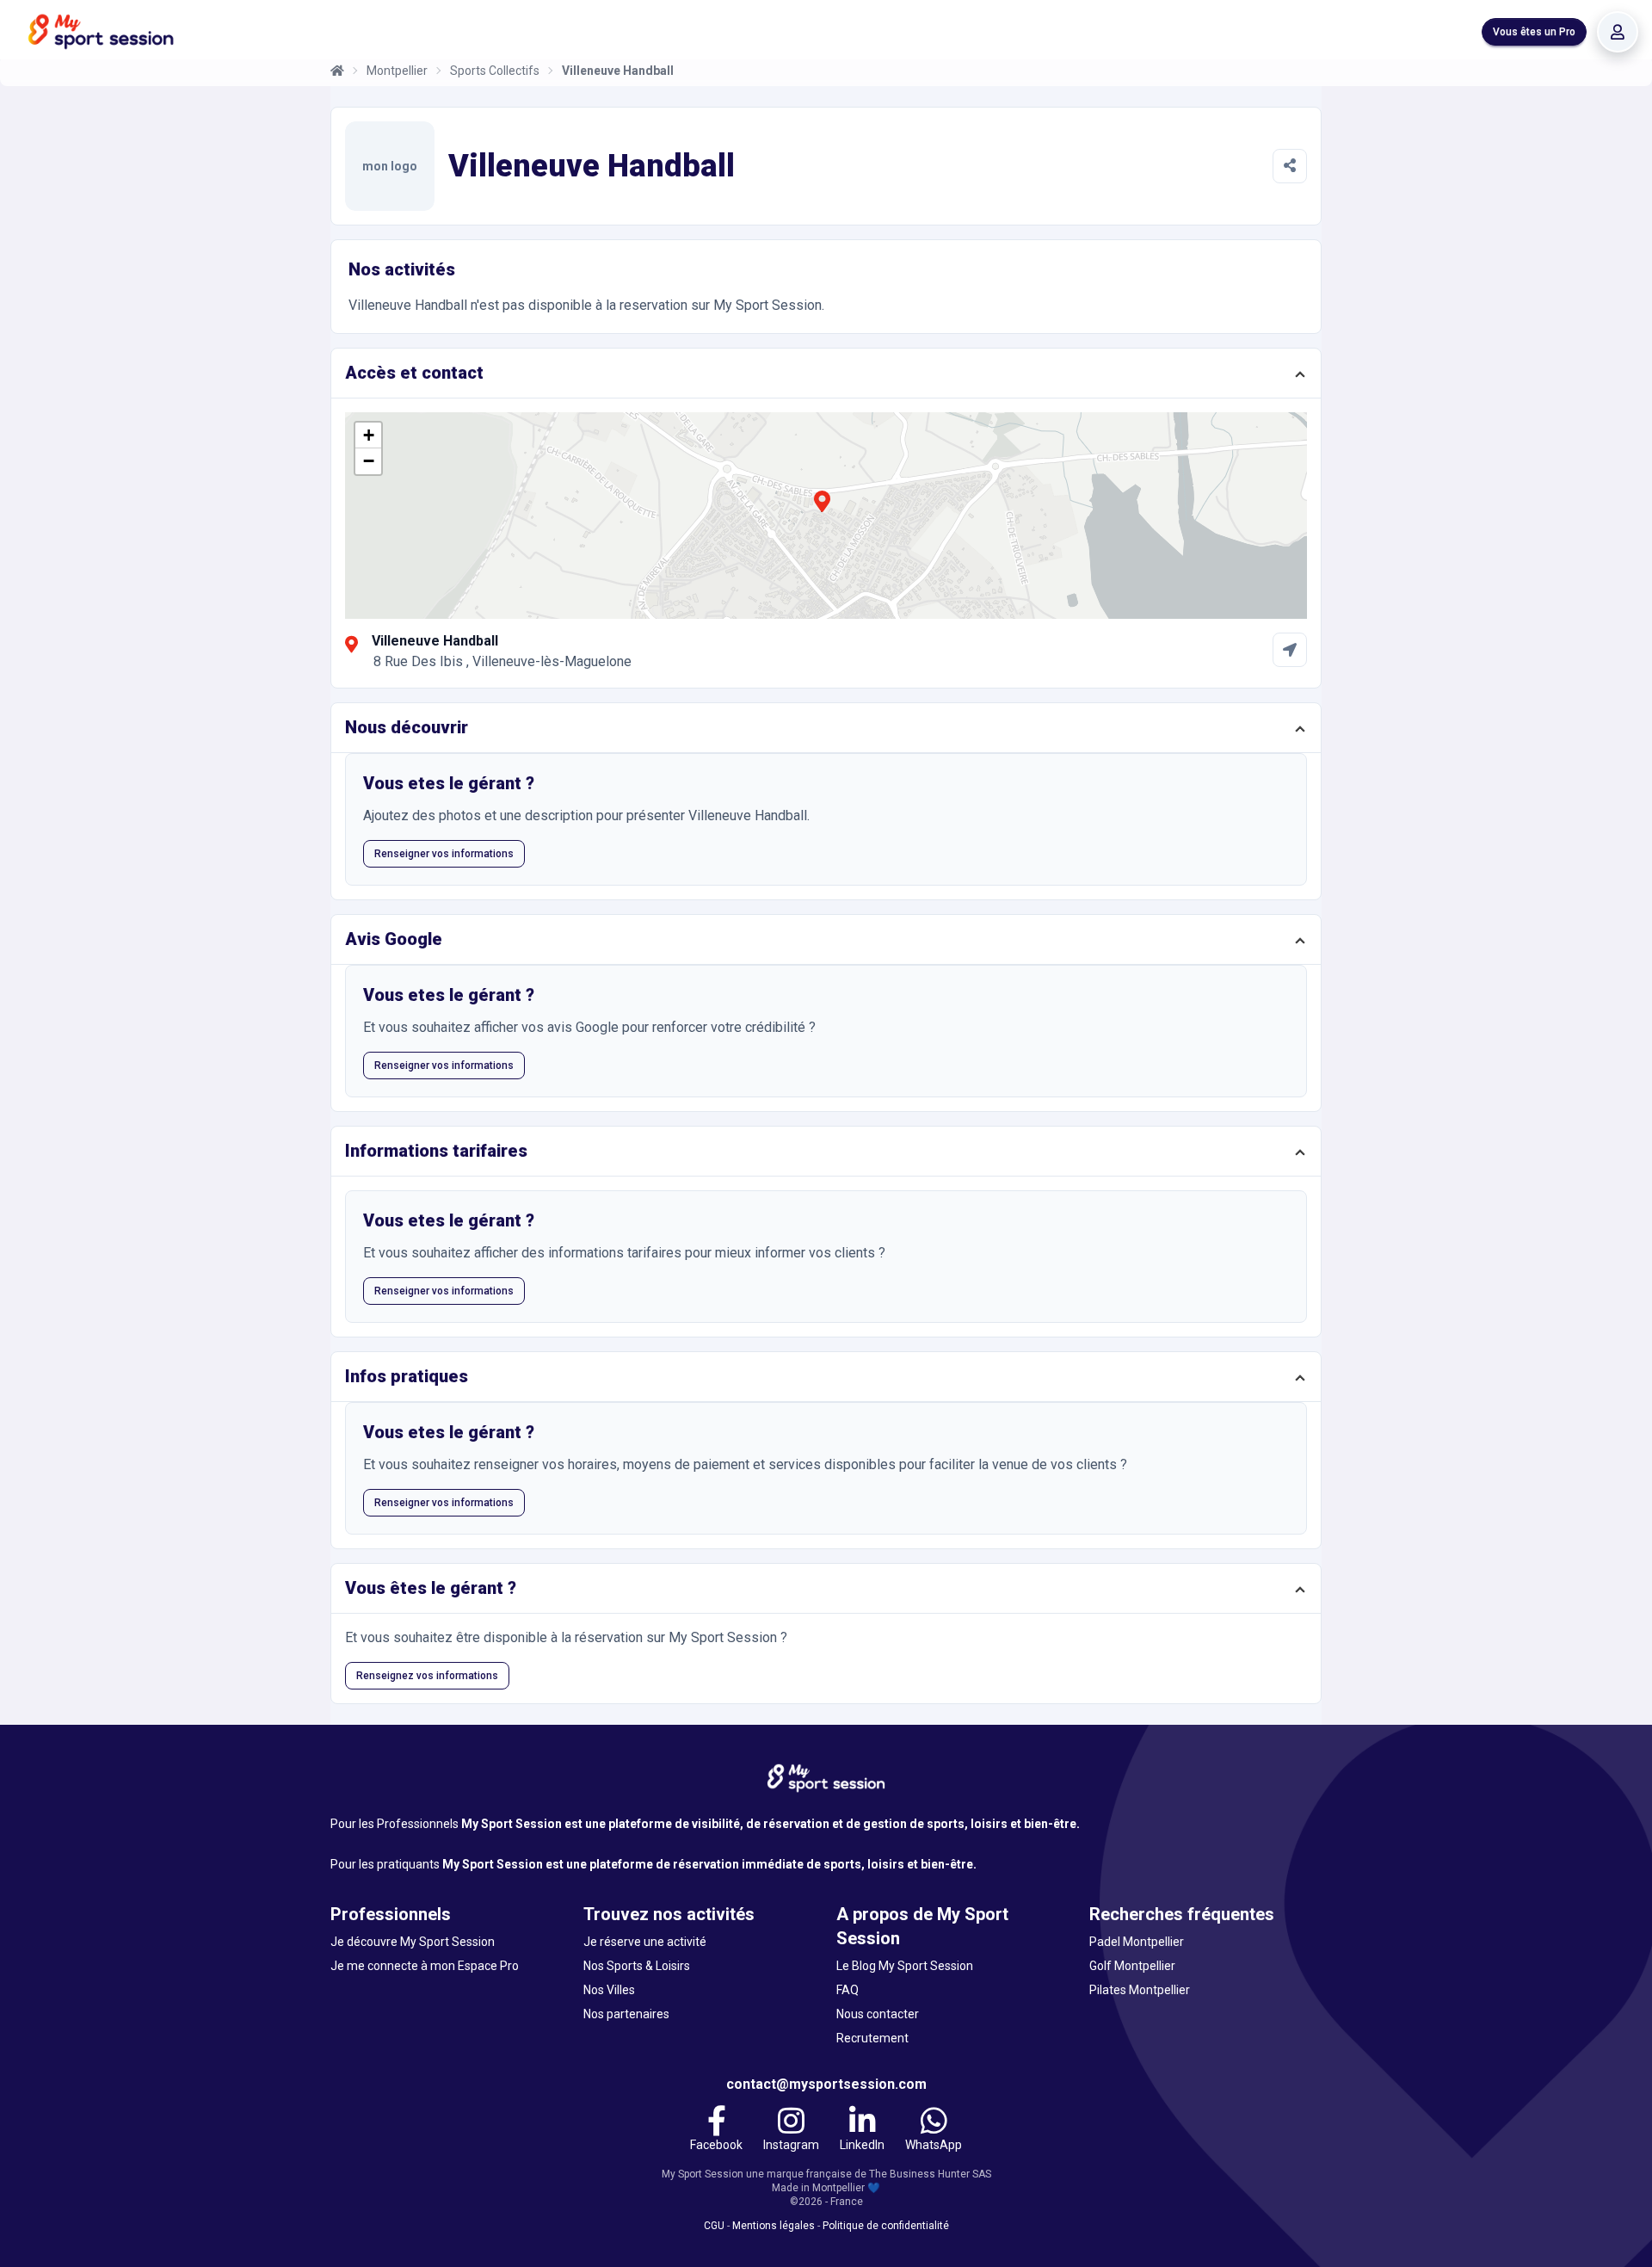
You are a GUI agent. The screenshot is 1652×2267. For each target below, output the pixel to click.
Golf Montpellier (1132, 1966)
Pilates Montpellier (1140, 1990)
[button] (822, 511)
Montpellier (397, 71)
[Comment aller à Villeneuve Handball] (1290, 650)
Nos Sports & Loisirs (637, 1966)
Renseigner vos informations (444, 854)
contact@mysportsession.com (826, 2084)
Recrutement (872, 2038)
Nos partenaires (626, 2014)
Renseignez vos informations (427, 1676)
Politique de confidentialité (886, 2226)
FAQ (848, 1990)
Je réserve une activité (645, 1942)
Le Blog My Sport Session (905, 1966)
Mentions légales (774, 2226)
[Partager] (1290, 166)
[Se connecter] (1618, 32)
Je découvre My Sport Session (413, 1942)
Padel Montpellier (1137, 1942)
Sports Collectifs (495, 71)
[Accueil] (337, 71)
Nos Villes (609, 1990)
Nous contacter (878, 2014)
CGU (714, 2226)
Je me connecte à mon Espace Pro (425, 1966)
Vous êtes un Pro (1534, 32)
